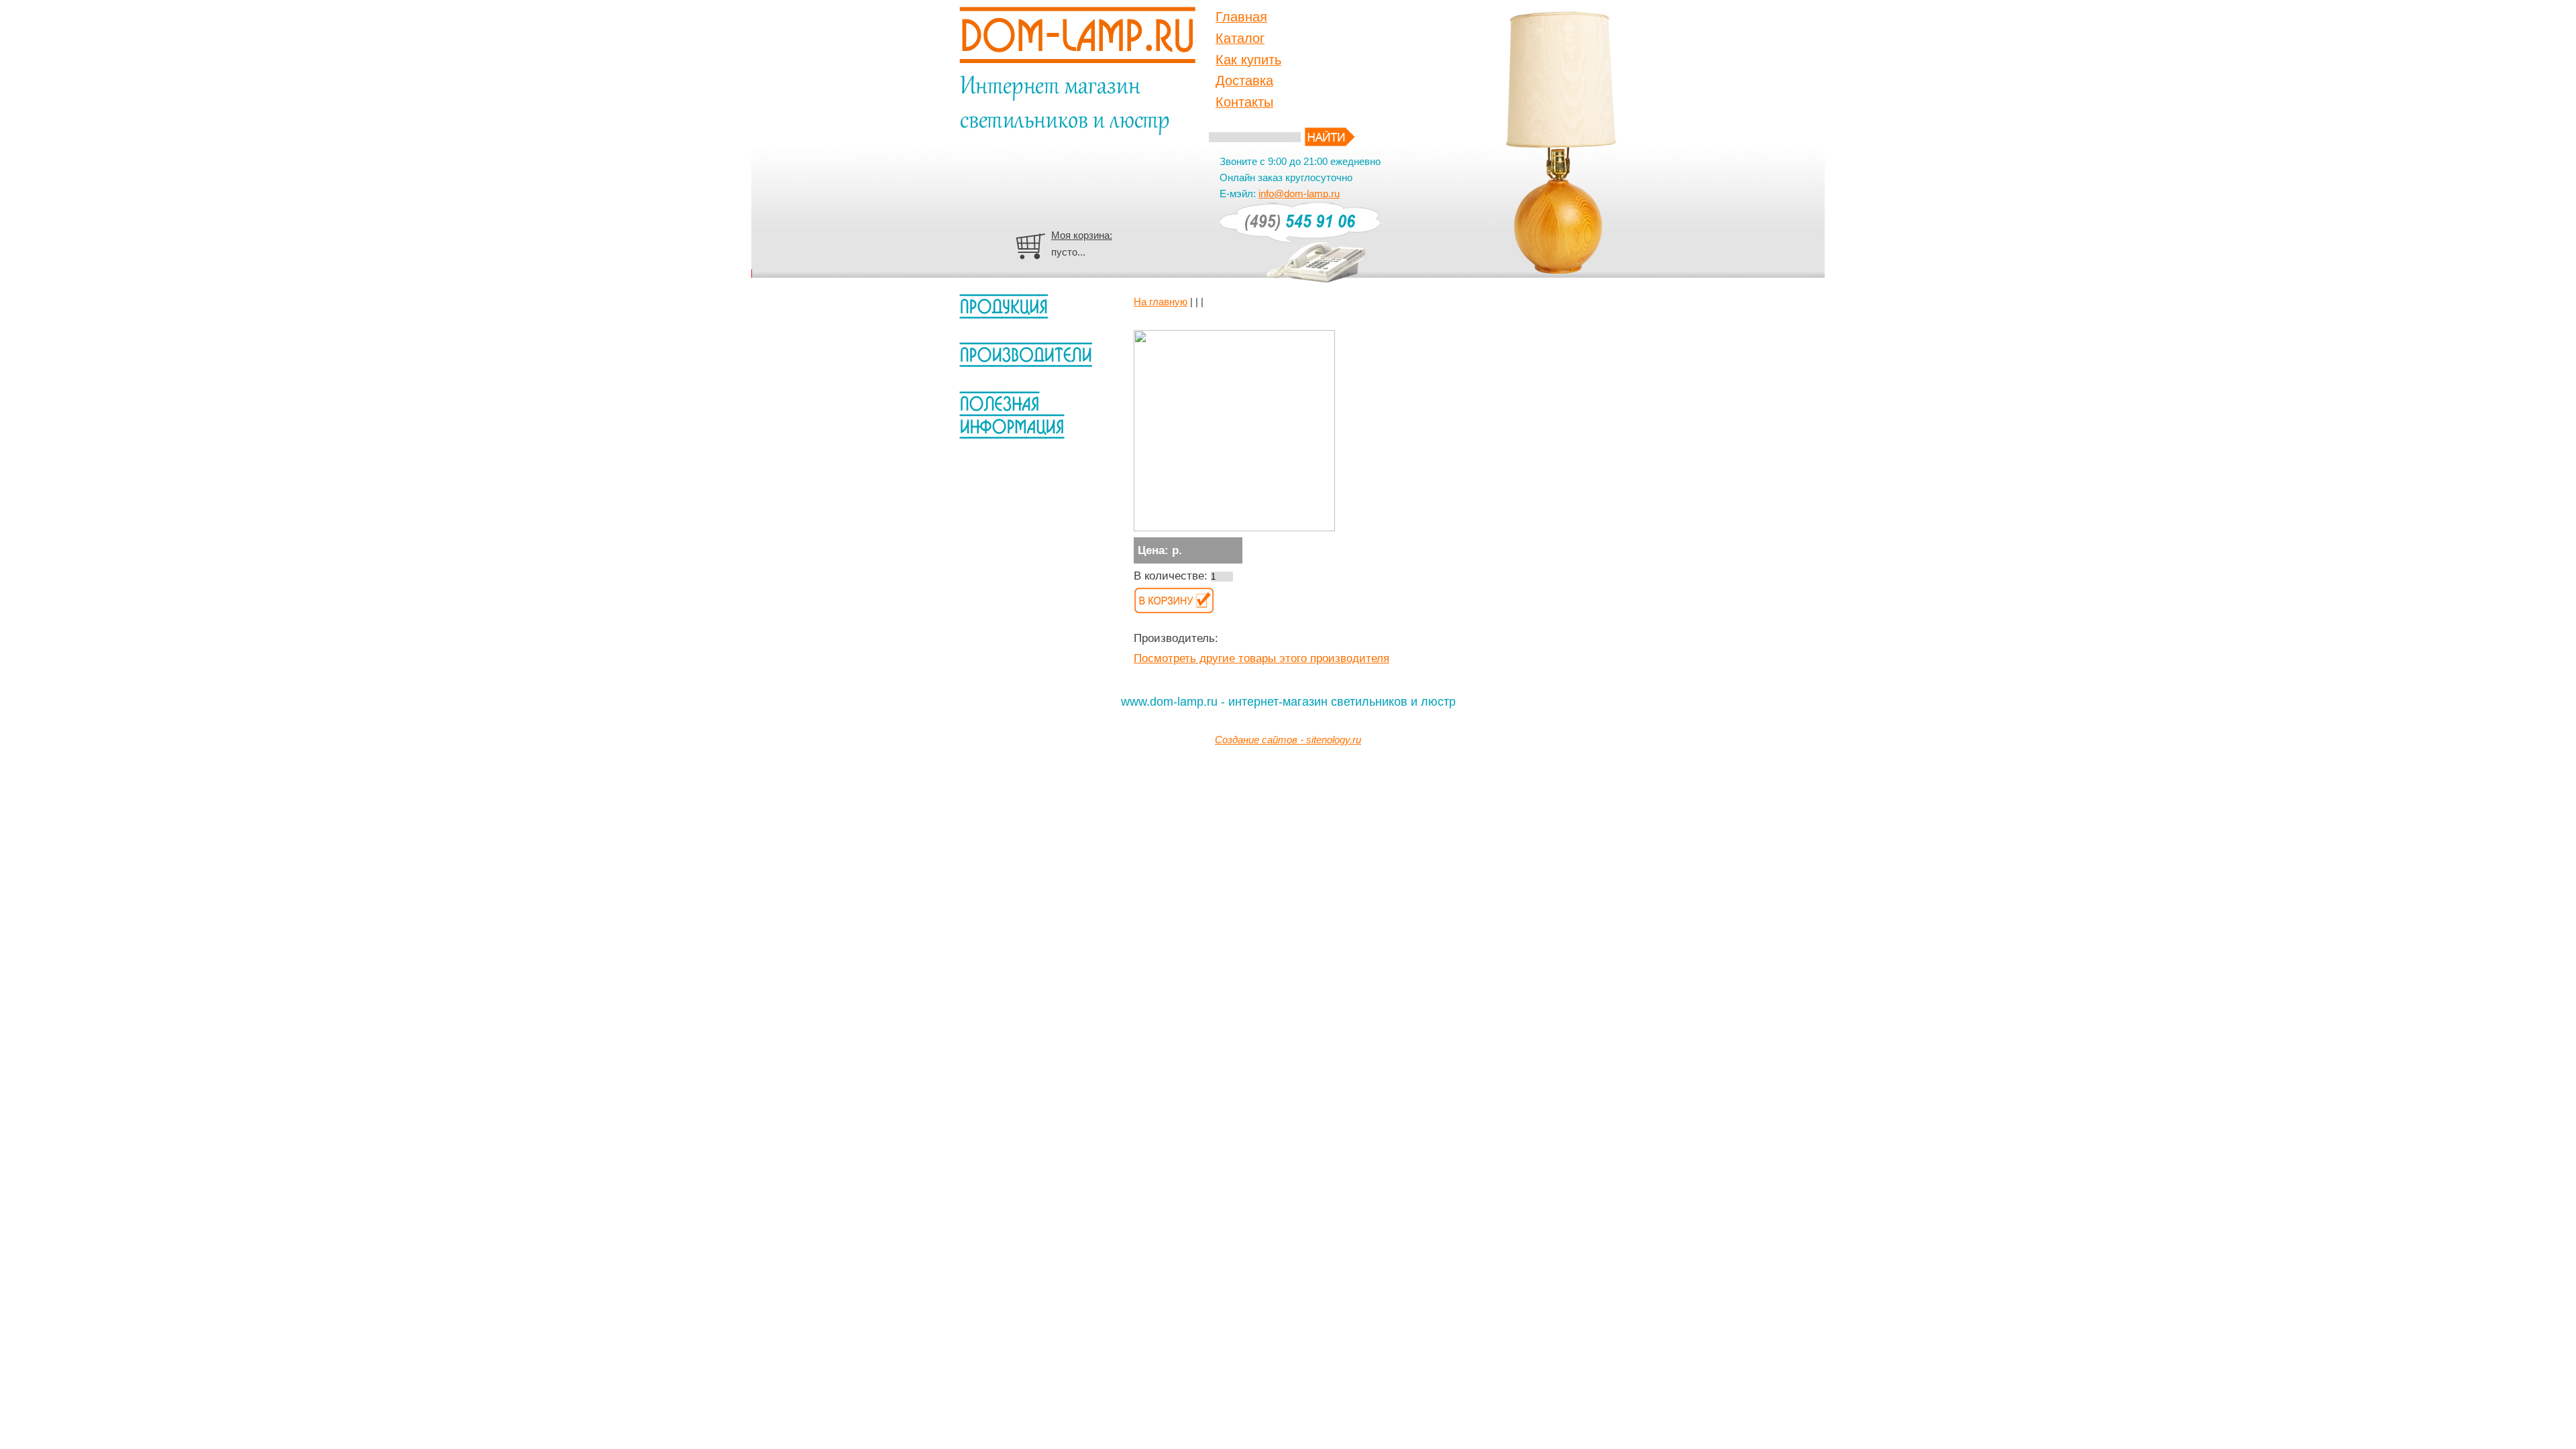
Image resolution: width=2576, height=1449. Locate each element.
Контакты (1244, 102)
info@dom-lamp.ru (1299, 194)
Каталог (1240, 38)
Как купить (1248, 60)
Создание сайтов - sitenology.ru (1288, 740)
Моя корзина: (1082, 235)
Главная (1241, 17)
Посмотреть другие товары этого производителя (1262, 658)
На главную (1161, 302)
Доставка (1244, 80)
